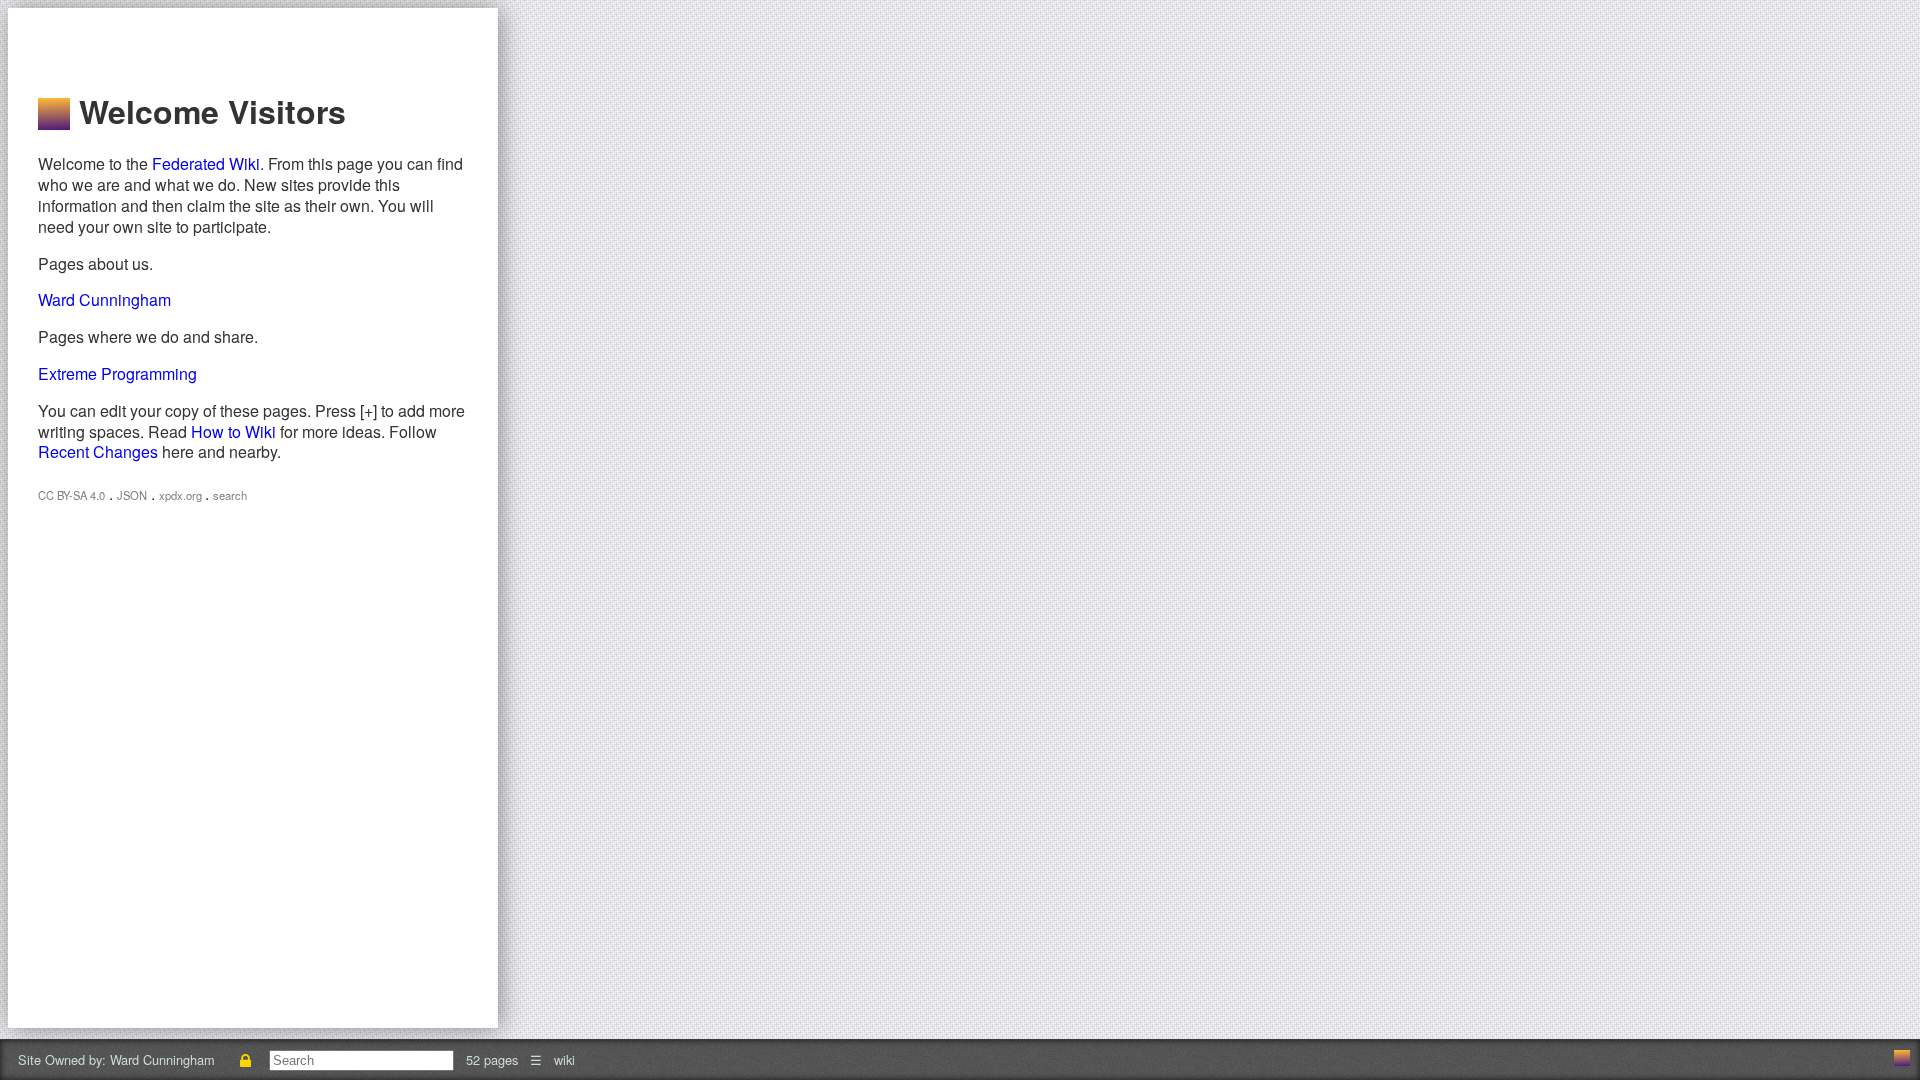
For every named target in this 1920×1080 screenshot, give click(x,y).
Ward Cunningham (104, 299)
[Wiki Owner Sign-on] (246, 1059)
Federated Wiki (206, 163)
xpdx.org (182, 495)
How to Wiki (233, 431)
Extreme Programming (117, 373)
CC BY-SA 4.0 (71, 495)
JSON (132, 495)
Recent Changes (98, 451)
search (230, 495)
